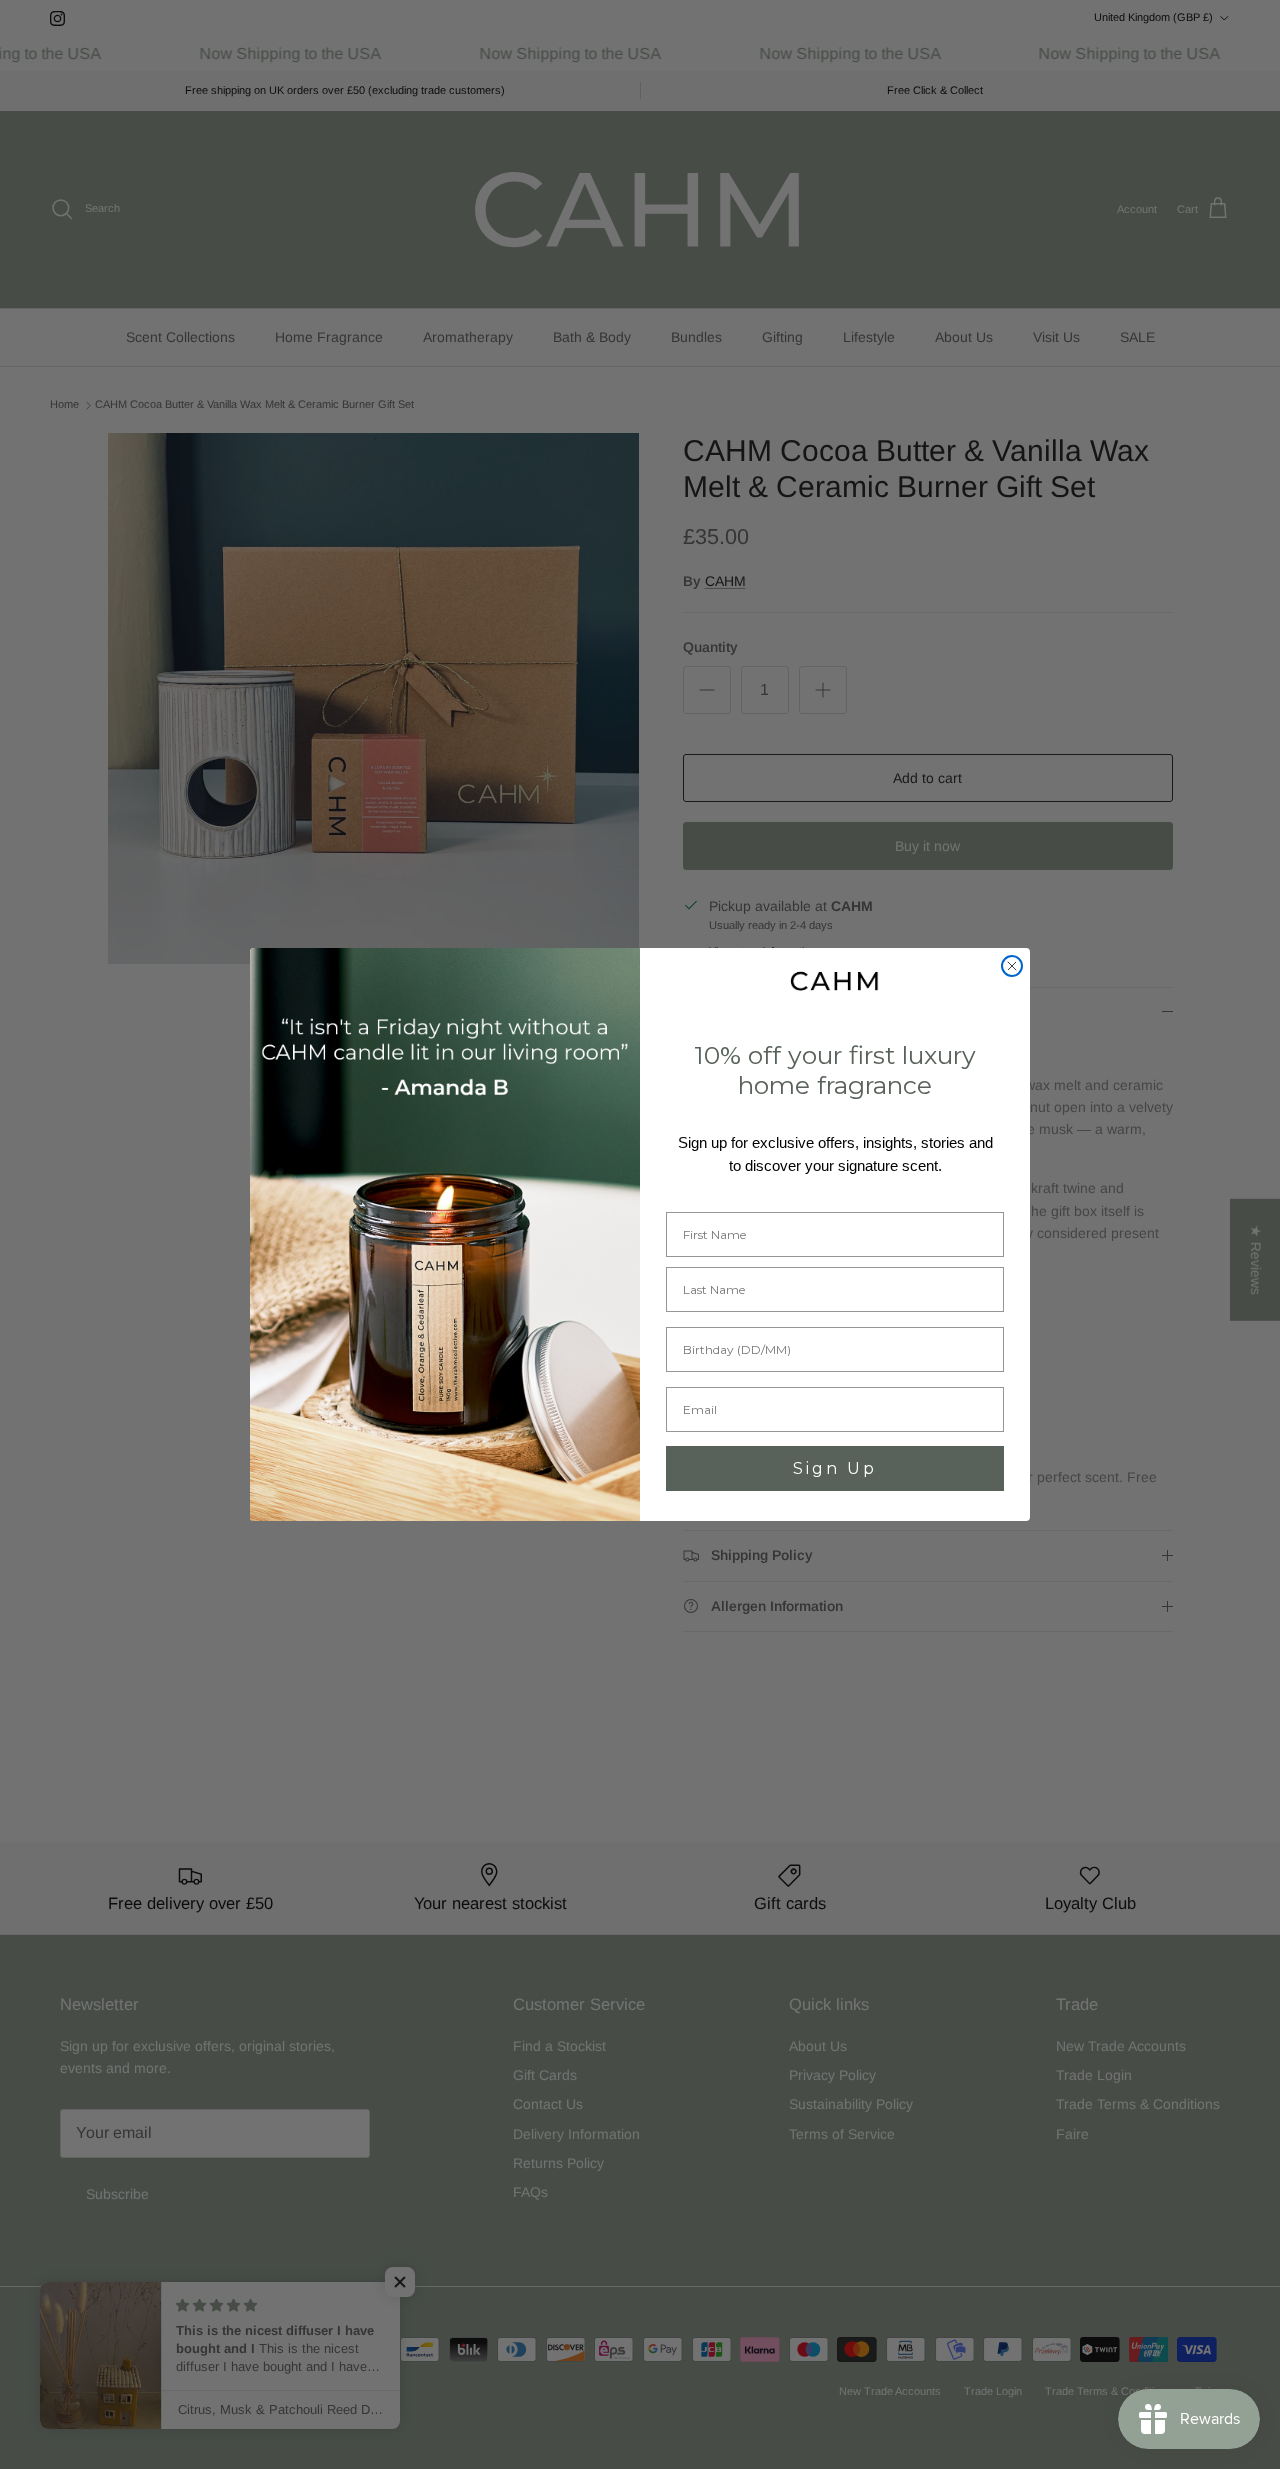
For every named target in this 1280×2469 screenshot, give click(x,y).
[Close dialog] (1012, 966)
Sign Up (835, 1468)
